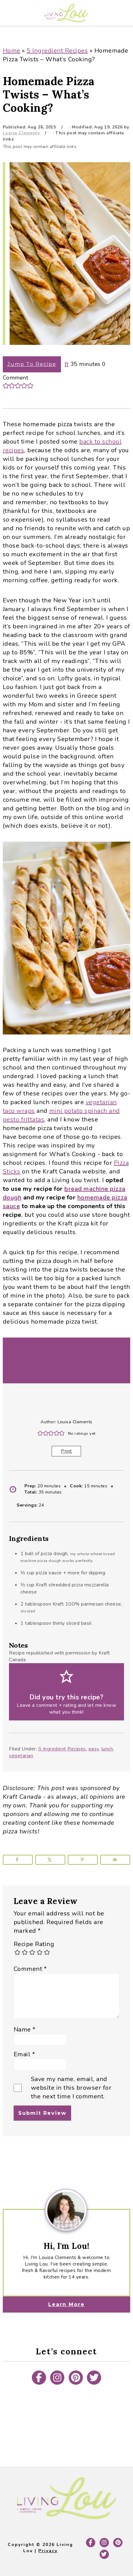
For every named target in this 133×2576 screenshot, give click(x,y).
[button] (6, 386)
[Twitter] (94, 2378)
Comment (30, 1969)
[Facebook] (39, 2378)
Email (24, 2054)
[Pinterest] (76, 2378)
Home (12, 51)
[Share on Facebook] (18, 1860)
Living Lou (66, 13)
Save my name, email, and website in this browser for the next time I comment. (71, 2088)
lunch (107, 1749)
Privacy (48, 2551)
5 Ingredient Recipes (57, 51)
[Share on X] (50, 1860)
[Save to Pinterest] (83, 1860)
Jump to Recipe (32, 364)
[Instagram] (57, 2378)
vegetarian (21, 1756)
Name (25, 2030)
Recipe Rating (34, 1944)
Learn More (66, 2304)
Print (66, 1451)
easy (94, 1749)
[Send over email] (115, 1860)
